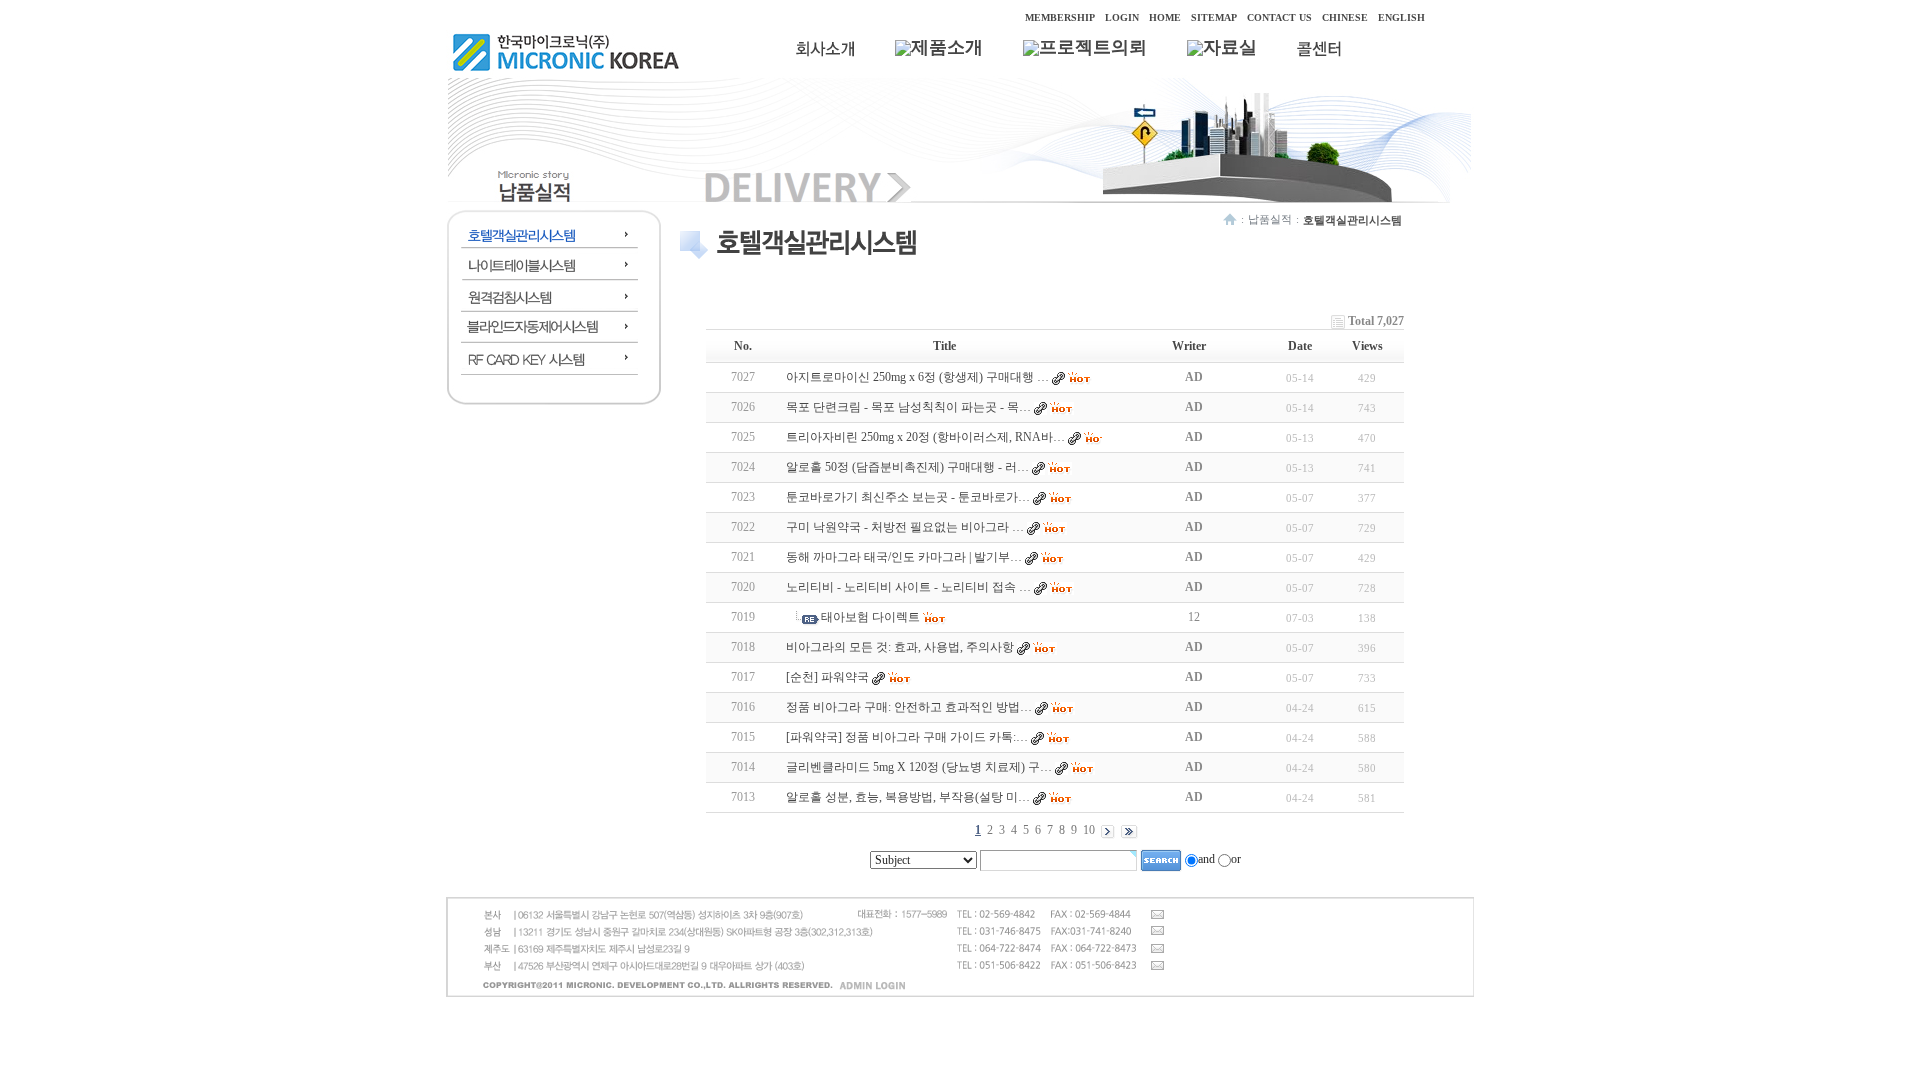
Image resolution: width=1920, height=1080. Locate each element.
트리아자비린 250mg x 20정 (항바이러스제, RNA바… (925, 437)
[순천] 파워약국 (827, 677)
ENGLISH (1401, 17)
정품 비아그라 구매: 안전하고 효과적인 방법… (909, 707)
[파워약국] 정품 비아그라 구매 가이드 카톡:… (907, 737)
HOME (1165, 17)
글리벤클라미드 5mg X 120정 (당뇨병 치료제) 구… (919, 767)
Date (1300, 346)
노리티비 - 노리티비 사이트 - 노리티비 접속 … (908, 587)
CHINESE (1345, 17)
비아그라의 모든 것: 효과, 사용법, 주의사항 (900, 647)
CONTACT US (1279, 17)
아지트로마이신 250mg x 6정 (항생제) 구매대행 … (917, 377)
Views (1367, 346)
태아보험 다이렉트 (870, 617)
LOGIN (1122, 17)
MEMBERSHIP (1060, 17)
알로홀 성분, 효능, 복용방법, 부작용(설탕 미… (908, 797)
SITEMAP (1214, 17)
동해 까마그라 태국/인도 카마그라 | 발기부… (904, 557)
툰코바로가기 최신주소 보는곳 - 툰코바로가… (908, 497)
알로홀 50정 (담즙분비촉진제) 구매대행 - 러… (907, 467)
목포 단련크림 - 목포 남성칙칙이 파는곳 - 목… (908, 407)
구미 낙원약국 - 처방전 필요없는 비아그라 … (905, 527)
